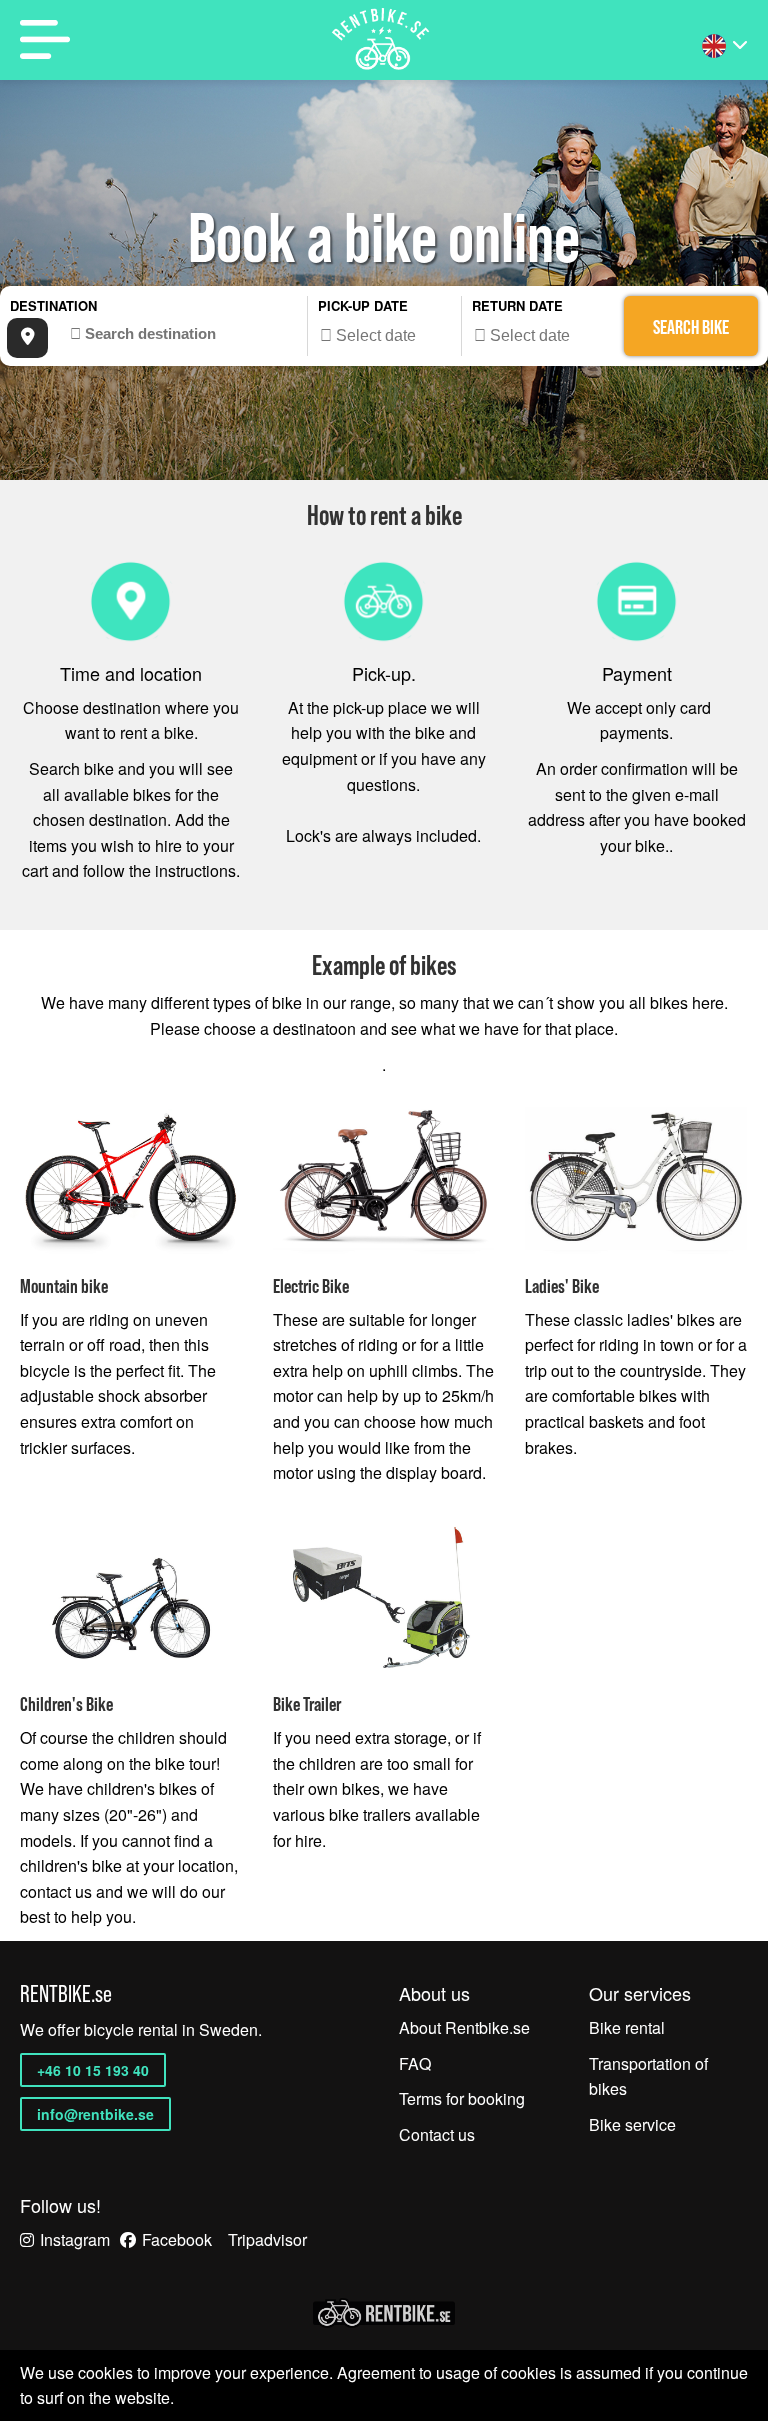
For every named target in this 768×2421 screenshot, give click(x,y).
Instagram (75, 2239)
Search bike (691, 327)
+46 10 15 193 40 (93, 2070)
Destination (53, 305)
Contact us (437, 2134)
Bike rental (627, 2027)
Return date (517, 305)
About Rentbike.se (464, 2027)
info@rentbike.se (95, 2114)
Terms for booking (462, 2098)
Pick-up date (363, 305)
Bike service (632, 2124)
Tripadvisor (267, 2239)
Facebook (177, 2239)
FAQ (415, 2063)
